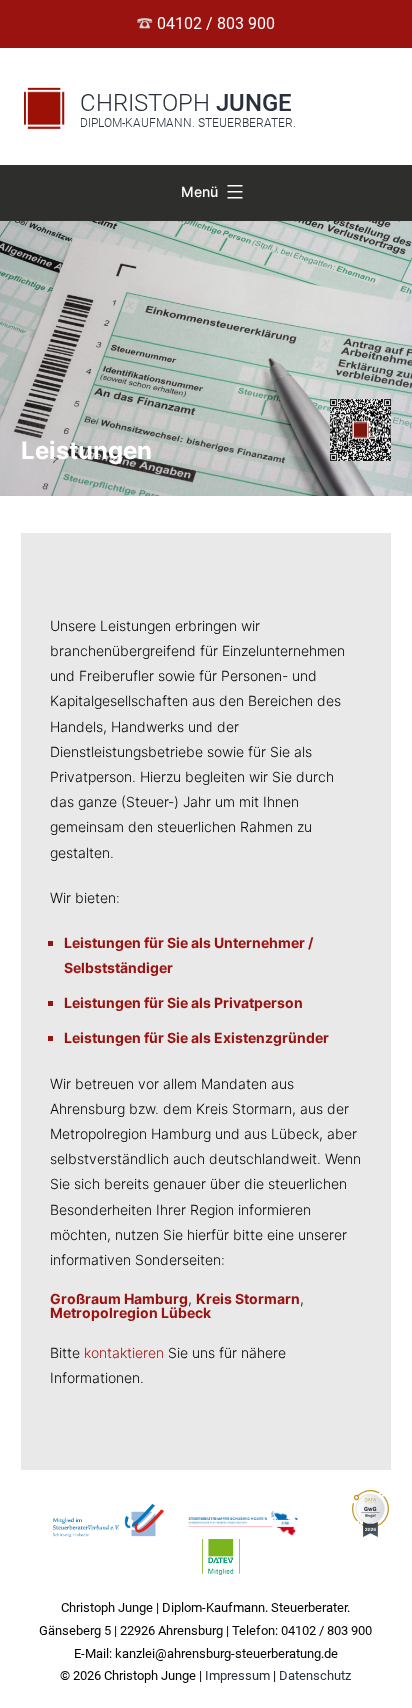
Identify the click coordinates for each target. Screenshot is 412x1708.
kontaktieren (124, 1352)
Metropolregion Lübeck (130, 1312)
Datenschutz (315, 1675)
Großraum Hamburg (119, 1298)
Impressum (237, 1675)
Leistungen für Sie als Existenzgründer (196, 1037)
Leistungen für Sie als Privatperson (183, 1002)
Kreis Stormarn (248, 1298)
